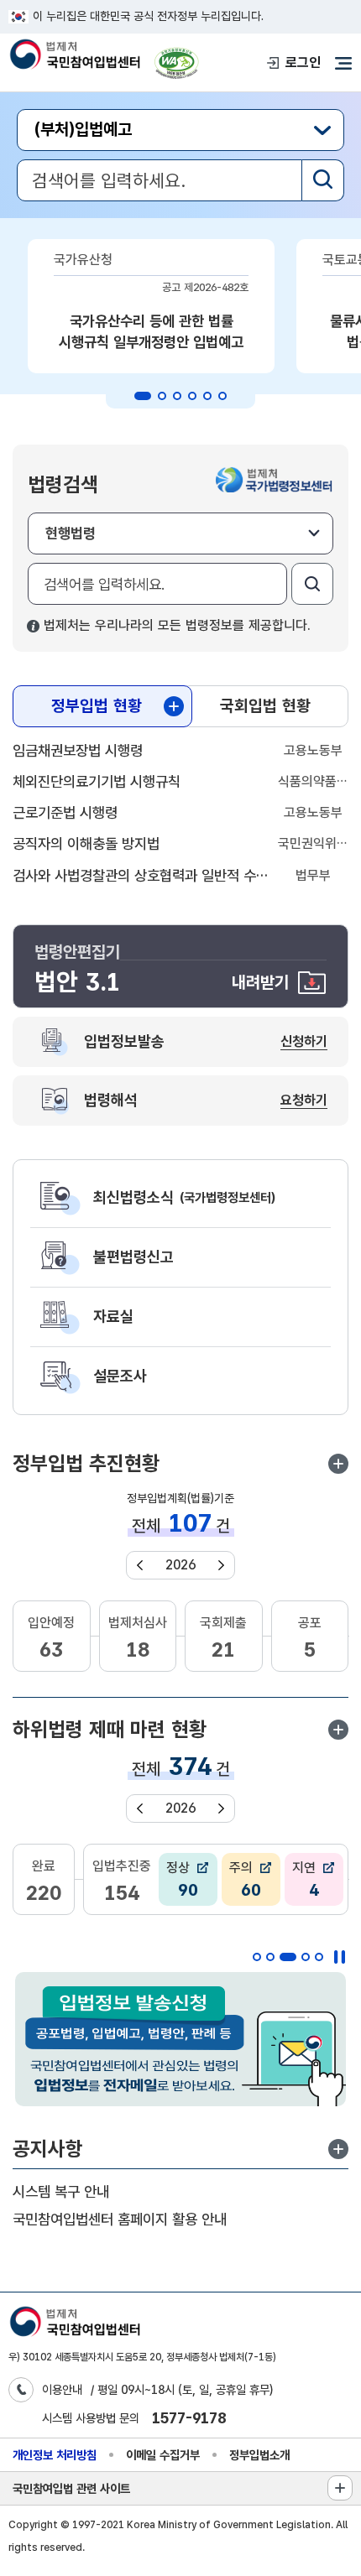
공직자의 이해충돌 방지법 (86, 843)
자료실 (113, 1316)
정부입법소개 (259, 2455)
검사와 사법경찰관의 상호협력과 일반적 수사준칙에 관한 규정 (141, 875)
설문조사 (120, 1376)
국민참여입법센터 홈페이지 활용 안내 (120, 2219)
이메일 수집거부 (163, 2455)
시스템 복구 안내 (61, 2191)
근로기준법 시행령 (65, 812)
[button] (338, 1464)
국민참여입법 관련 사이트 (71, 2488)
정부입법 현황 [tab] (97, 706)
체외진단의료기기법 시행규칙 (97, 781)
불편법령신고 (133, 1257)
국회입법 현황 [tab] (265, 706)
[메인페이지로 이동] (74, 56)
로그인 (303, 62)
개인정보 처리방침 (55, 2455)
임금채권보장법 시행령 (78, 750)
